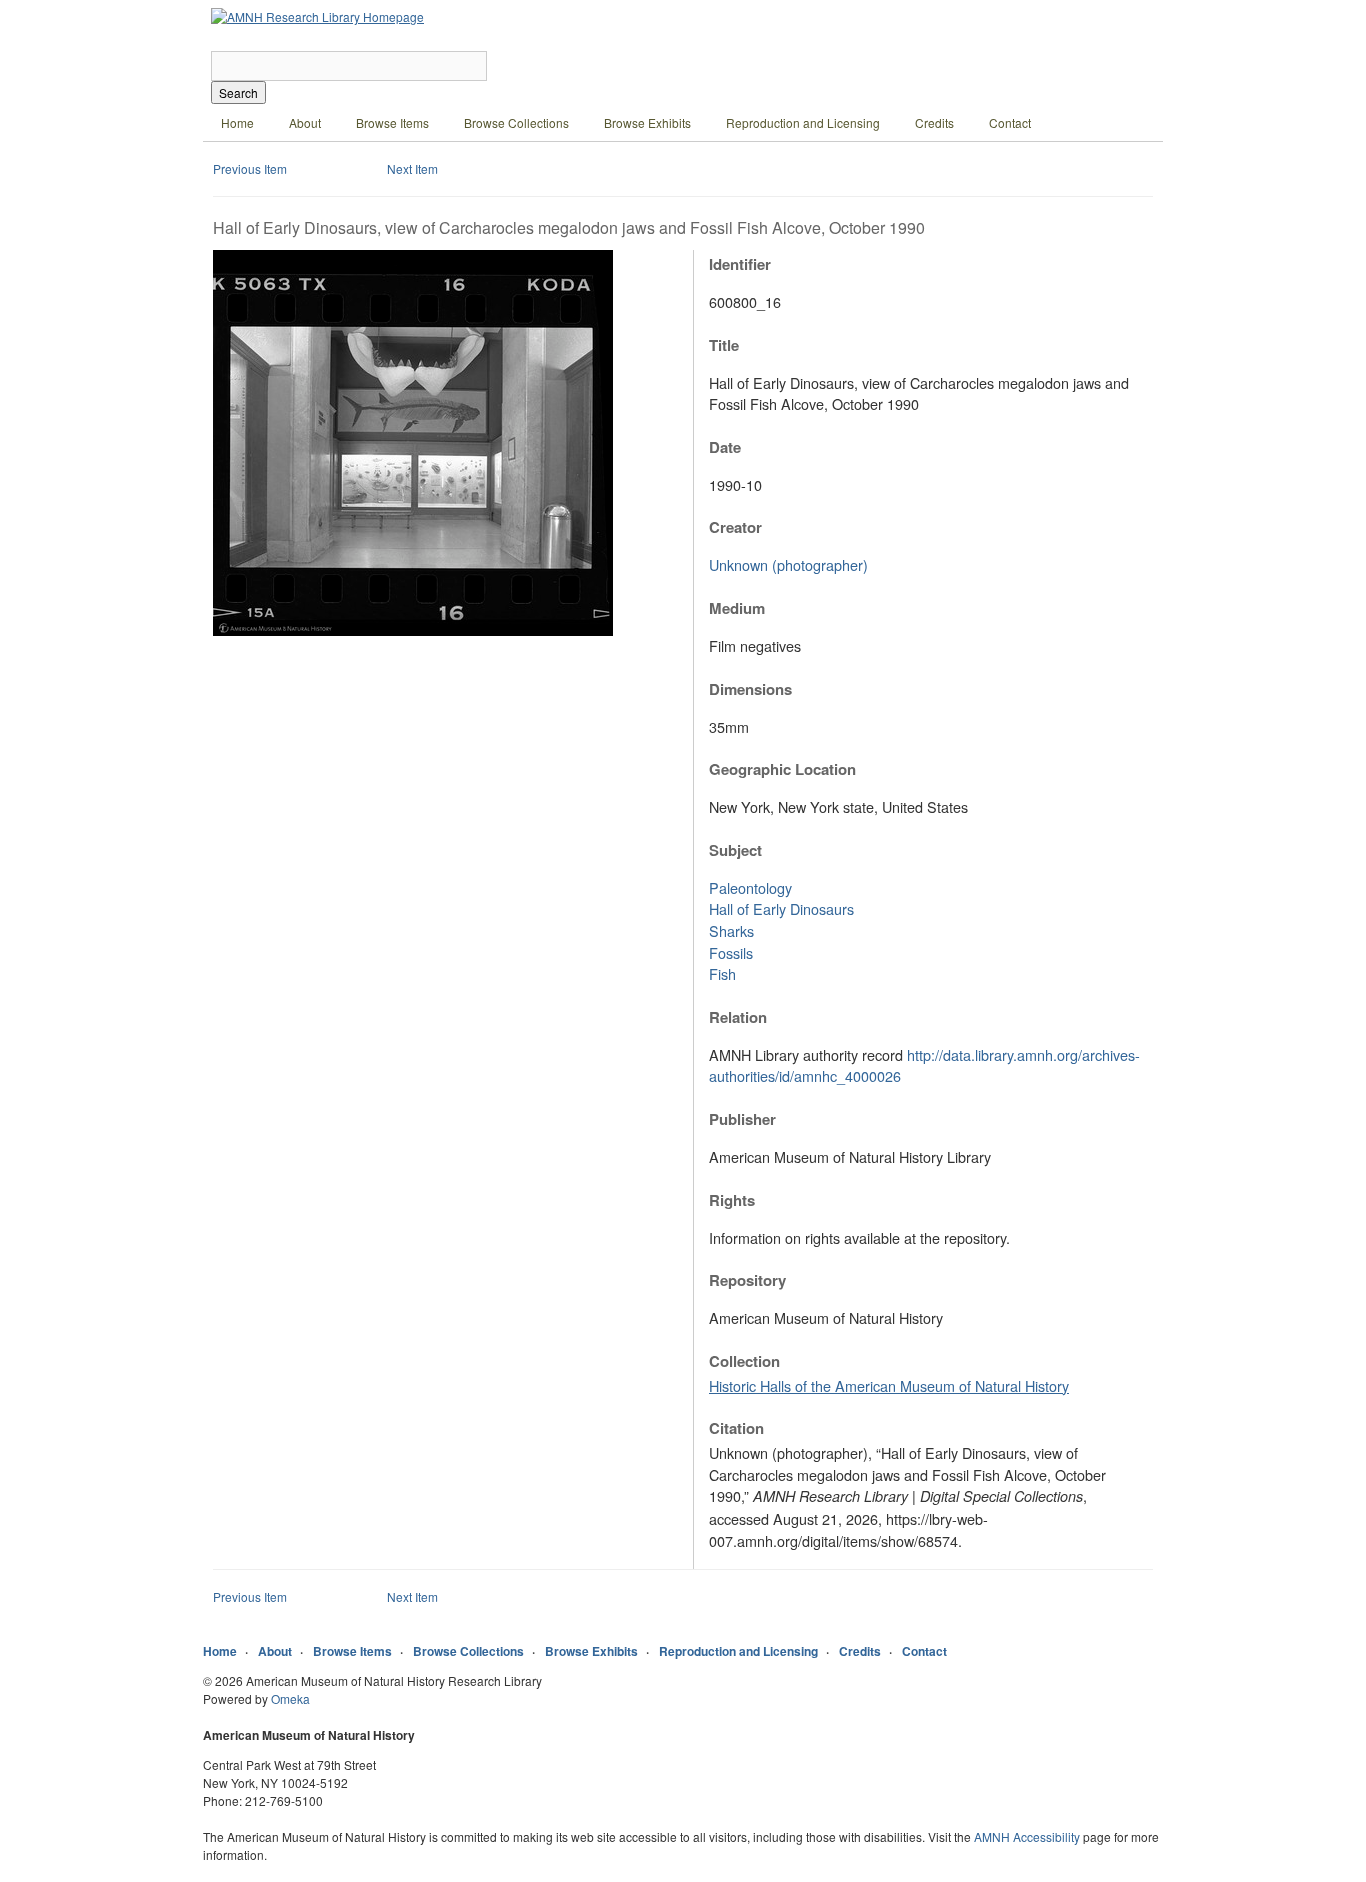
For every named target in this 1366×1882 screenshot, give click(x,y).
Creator (735, 527)
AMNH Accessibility (1027, 1836)
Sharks (731, 930)
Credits (934, 122)
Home (237, 122)
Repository (747, 1280)
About (305, 122)
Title (724, 345)
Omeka (290, 1698)
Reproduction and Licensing (803, 122)
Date (725, 447)
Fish (722, 973)
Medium (737, 608)
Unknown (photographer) (788, 564)
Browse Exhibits (647, 122)
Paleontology (750, 887)
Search (238, 92)
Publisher (742, 1119)
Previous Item (250, 168)
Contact (1010, 122)
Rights (732, 1200)
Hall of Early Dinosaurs (781, 908)
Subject (735, 850)
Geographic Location (782, 769)
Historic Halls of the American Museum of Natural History (889, 1385)
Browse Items (392, 122)
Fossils (731, 952)
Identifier (740, 264)
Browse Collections (516, 122)
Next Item (412, 168)
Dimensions (750, 689)
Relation (738, 1017)
